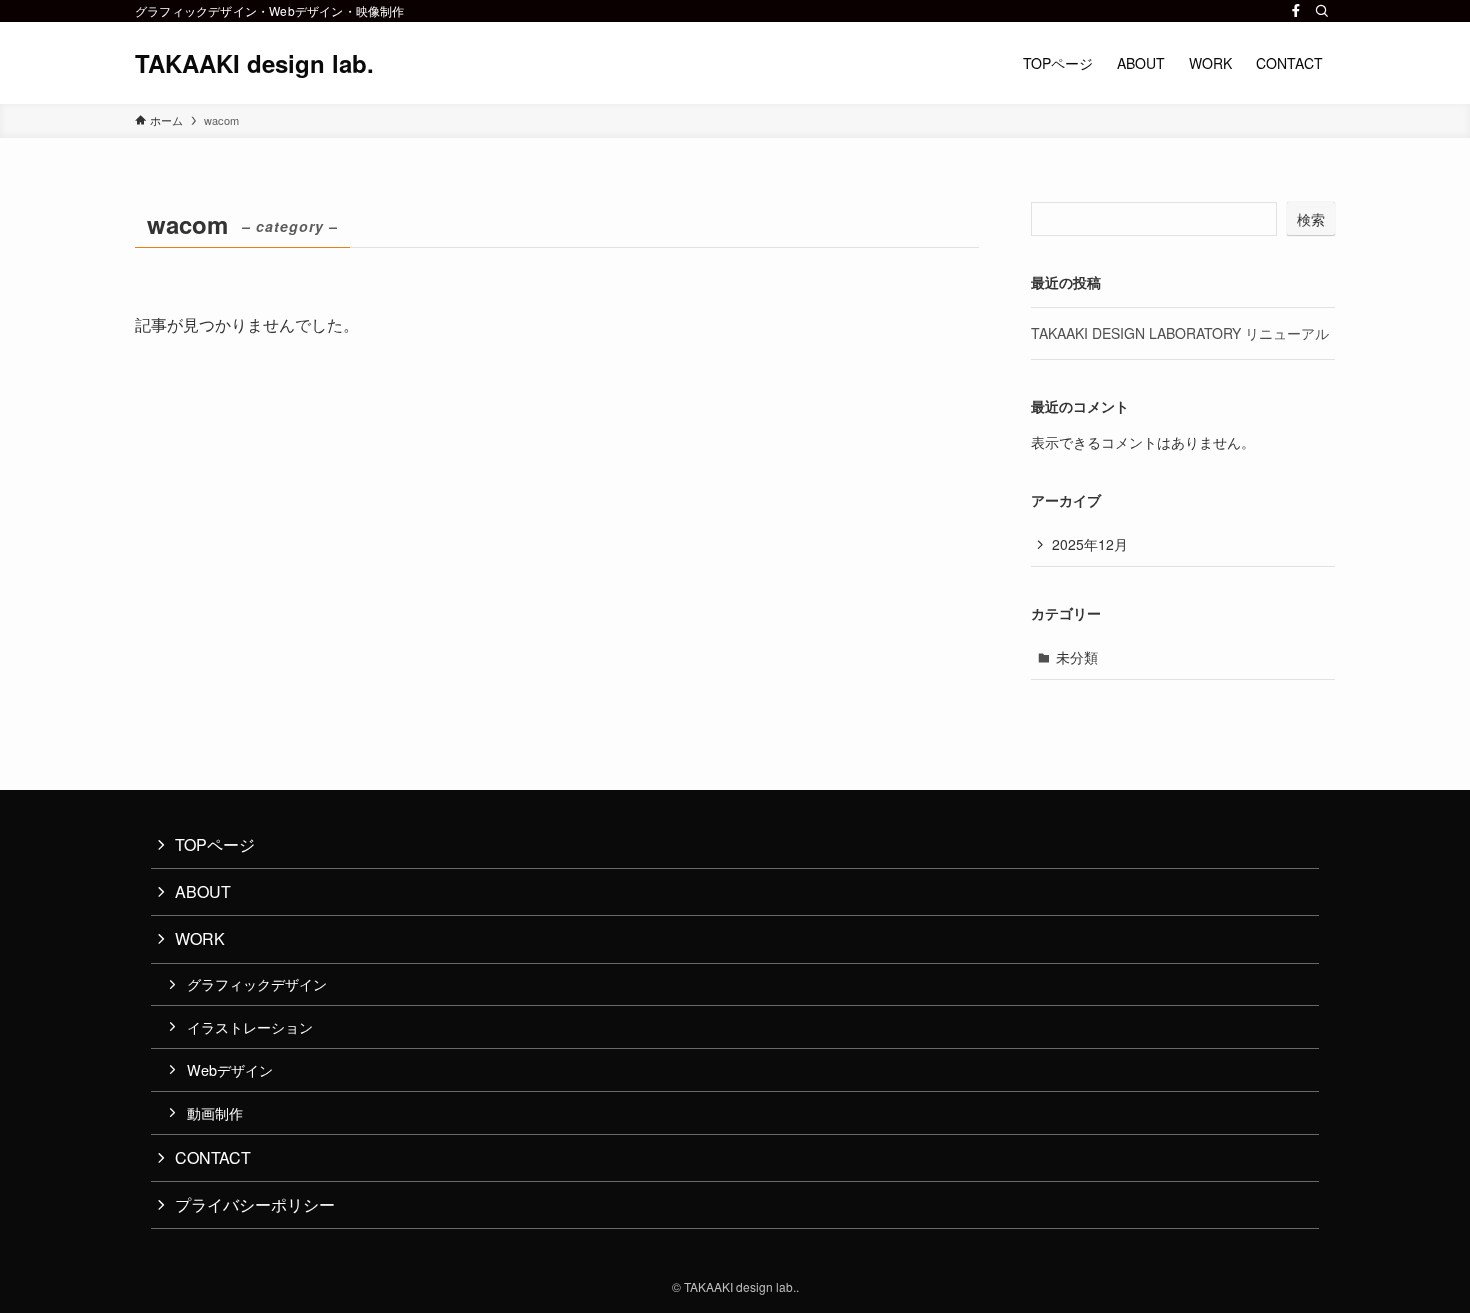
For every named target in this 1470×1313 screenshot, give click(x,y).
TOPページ (215, 844)
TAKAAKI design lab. (254, 63)
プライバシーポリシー (255, 1204)
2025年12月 (1090, 544)
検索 (1311, 219)
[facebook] (1296, 11)
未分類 (1077, 657)
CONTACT (213, 1157)
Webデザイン (230, 1069)
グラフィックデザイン (257, 983)
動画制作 (215, 1112)
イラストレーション (250, 1026)
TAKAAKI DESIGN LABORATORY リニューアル (1180, 333)
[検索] (1322, 11)
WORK (200, 938)
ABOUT (203, 891)
